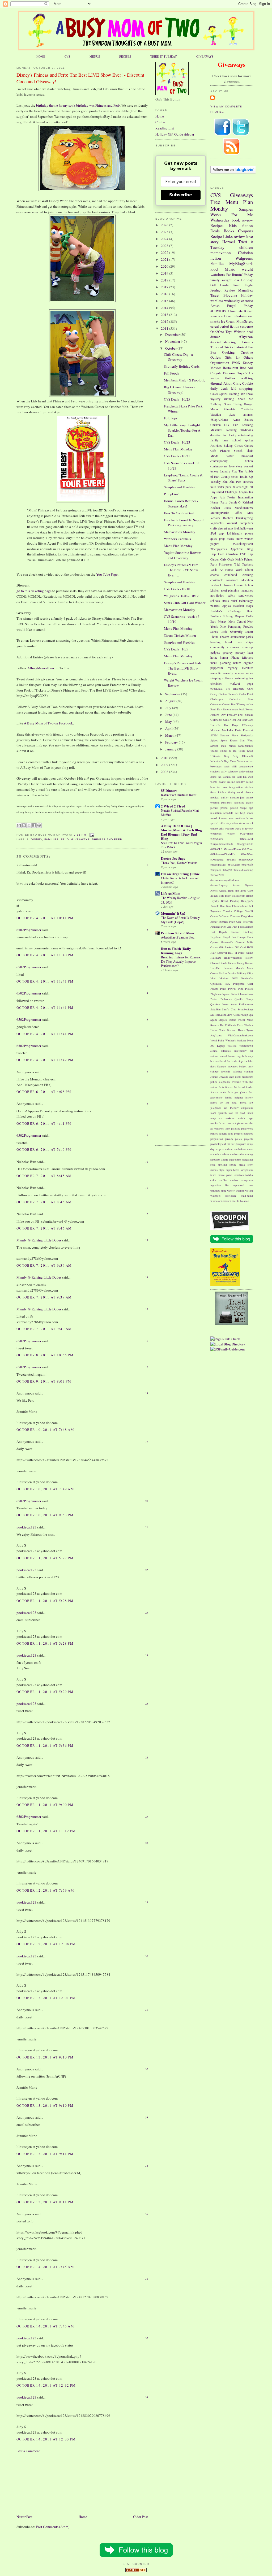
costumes (233, 647)
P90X (236, 363)
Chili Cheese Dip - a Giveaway (178, 357)
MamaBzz (246, 290)
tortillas (223, 1180)
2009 (165, 765)
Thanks (214, 751)
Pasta (238, 730)
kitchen (215, 590)
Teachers (247, 564)
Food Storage (245, 927)
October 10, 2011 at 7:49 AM (45, 1489)
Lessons (228, 968)
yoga (250, 683)
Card (221, 554)
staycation (232, 823)
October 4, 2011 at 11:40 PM (45, 955)
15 (147, 1309)
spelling (222, 1165)
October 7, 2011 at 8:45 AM (44, 1176)
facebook (216, 585)
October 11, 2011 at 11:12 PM (46, 1831)
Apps (214, 497)
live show (247, 394)
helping (239, 1097)
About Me (245, 399)
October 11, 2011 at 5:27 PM (45, 1558)
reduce (229, 1149)
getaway (228, 652)
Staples (223, 1020)
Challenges (217, 699)
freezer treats (218, 1092)
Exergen (223, 922)
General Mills (244, 942)
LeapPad (215, 968)
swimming (241, 678)
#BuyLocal (216, 689)
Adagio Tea (246, 492)
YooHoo (232, 1046)
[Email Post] (91, 835)
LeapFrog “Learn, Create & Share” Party (183, 478)
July (169, 708)
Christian (232, 554)
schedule (228, 813)
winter (231, 833)
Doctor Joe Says (173, 858)
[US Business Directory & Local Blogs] (136, 2571)
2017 (165, 287)
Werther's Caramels (177, 539)
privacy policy (234, 1139)
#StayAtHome (219, 420)
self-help (240, 813)
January (171, 749)
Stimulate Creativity (238, 409)
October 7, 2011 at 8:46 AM (44, 1228)
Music (230, 269)
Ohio (223, 626)
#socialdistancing (223, 342)
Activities (216, 446)
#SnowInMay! (218, 865)
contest (248, 466)
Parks (223, 989)
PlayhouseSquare (220, 994)
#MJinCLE (216, 849)
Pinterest (248, 730)
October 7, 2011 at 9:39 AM (44, 1265)
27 (147, 1817)
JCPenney (247, 725)
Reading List (165, 128)
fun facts (237, 777)
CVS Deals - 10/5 (176, 649)
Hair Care (247, 720)
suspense (246, 326)
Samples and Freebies (179, 487)
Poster (214, 999)
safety (231, 595)
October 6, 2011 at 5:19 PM (44, 1149)
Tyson (250, 751)
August (171, 701)
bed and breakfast (220, 1061)
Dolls (250, 616)
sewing (249, 1154)
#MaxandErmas (232, 849)
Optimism (216, 984)
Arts (222, 497)
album (249, 570)
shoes (250, 813)
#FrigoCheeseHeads (222, 844)
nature (237, 663)
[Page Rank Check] (225, 1339)
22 (147, 1570)
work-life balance (239, 1201)
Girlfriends (216, 720)
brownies (233, 1066)
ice (251, 1102)
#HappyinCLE (245, 844)
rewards (215, 1154)
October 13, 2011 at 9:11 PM (45, 2154)
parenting (239, 802)
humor (224, 657)
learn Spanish (218, 1113)
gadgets (215, 652)
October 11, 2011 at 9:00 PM (45, 1805)
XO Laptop (218, 1046)
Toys (229, 332)
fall (220, 777)
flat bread (239, 1087)
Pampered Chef (243, 984)
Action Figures (243, 885)
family (215, 280)
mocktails (216, 1123)
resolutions (240, 1149)
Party (214, 564)
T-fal (237, 564)
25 (147, 1704)
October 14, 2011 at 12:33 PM (46, 2439)
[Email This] (19, 825)
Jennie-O (235, 502)
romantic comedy (222, 673)
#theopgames (219, 549)
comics (214, 1077)
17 (147, 1367)
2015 (165, 301)
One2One (217, 332)
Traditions (247, 430)
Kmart (248, 311)
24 (147, 1655)
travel (250, 823)
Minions (224, 978)
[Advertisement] (43, 2483)
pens (230, 1133)
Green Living (233, 404)
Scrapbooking (245, 1009)
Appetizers (237, 549)
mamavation (221, 253)
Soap (245, 1015)
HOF (250, 947)
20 (147, 1501)
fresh (230, 1092)
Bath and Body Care (241, 890)
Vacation (216, 414)
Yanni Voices (237, 761)
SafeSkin (215, 1009)
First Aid (226, 927)
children (246, 247)
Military (241, 973)
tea (251, 678)
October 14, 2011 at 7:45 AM (45, 2267)
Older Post (141, 2517)
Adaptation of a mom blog (178, 937)
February (172, 742)
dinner (215, 337)
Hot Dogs (231, 725)
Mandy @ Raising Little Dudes (39, 1240)
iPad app (217, 533)
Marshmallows (244, 508)
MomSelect (245, 321)
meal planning (230, 590)
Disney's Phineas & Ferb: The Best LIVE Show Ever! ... (182, 570)
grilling (231, 782)
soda (213, 1165)
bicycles (242, 1061)
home (214, 657)
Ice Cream (228, 321)
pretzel (224, 808)
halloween (247, 528)
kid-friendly (235, 533)
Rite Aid (246, 368)
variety (231, 1191)
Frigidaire (216, 937)
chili (234, 766)
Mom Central (237, 621)
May (169, 722)
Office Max (244, 513)
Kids (233, 225)
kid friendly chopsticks (238, 1108)
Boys (250, 606)
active (249, 761)
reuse (250, 1149)
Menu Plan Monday (232, 205)
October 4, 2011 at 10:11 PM (45, 918)
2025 (165, 232)
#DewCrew (217, 839)
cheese (214, 575)
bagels (240, 1056)
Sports (224, 394)
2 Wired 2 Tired (173, 806)
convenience (246, 766)
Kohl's (239, 559)
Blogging (230, 295)
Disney (37, 839)
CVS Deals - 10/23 (177, 442)
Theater (224, 637)
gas (236, 1092)
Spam (214, 1020)
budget (243, 1066)
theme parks (225, 1175)
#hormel (216, 383)
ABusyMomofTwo (41, 668)
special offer (218, 823)
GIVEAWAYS (205, 56)
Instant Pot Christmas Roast (179, 795)
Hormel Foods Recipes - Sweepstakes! (181, 503)
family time (219, 440)
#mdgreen (216, 870)
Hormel (229, 242)
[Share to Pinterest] (39, 825)
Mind (213, 978)
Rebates (215, 518)
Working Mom (245, 1040)
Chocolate (235, 311)
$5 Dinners (169, 790)
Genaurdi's (227, 942)
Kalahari (248, 502)
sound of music (219, 818)
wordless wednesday (225, 301)
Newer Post (24, 2517)
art (251, 1051)
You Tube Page (107, 574)
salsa (241, 1154)
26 (147, 1757)
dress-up (247, 647)
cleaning (248, 575)
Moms (214, 409)
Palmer (248, 559)
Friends (248, 342)
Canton (223, 694)
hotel (234, 1102)
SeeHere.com (218, 1015)
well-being (247, 1196)
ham (250, 652)
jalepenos (216, 1108)
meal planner (245, 792)
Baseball (239, 606)
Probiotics (226, 999)
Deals (215, 231)
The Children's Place (232, 1025)
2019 (165, 273)
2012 (165, 322)
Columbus (216, 704)
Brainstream (238, 896)
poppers (238, 1133)
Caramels (233, 694)
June (169, 715)
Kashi (224, 963)
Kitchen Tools (221, 508)
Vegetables (217, 523)
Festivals (248, 922)
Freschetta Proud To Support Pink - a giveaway (184, 523)
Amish (215, 306)
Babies (249, 420)
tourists (234, 1180)
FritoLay (232, 715)
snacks (215, 321)
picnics (214, 808)
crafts (214, 528)
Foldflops (171, 418)
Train (222, 1030)
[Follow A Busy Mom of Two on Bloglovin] (233, 172)
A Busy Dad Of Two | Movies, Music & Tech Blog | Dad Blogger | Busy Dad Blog (182, 832)
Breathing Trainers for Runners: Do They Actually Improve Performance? (181, 961)
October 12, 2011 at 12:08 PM (46, 1944)
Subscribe (181, 195)
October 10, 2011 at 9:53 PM (45, 1515)
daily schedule (229, 771)
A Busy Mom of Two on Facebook (48, 723)
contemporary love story (226, 466)
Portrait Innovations (242, 994)
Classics (228, 911)
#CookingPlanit (243, 544)
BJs (228, 689)
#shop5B (227, 870)
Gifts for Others (239, 357)
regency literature (240, 668)
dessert (222, 528)
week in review (244, 828)
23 (147, 1613)
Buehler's (216, 611)
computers (246, 523)
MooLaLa (228, 730)
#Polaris (231, 859)
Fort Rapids (219, 932)
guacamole (216, 1097)
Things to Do (228, 751)
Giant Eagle (243, 285)
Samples (246, 209)
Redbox (228, 518)
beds (234, 1061)
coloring (237, 1071)
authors (214, 1056)
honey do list (220, 1102)
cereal (215, 326)
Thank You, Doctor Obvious (179, 863)
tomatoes (239, 1175)
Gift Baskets (226, 947)
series (249, 673)
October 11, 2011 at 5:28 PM (45, 1601)
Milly (250, 973)
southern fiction (244, 818)
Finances (215, 927)
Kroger (248, 404)
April (169, 728)
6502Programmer (29, 930)
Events (249, 709)
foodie (249, 1087)
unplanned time (243, 1185)
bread (228, 642)
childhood (231, 575)
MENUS (95, 56)
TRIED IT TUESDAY (164, 56)
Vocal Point (217, 1040)
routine (234, 1154)
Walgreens (244, 258)
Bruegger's (247, 901)
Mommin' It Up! (173, 913)
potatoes (248, 1133)
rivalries (224, 1154)
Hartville (215, 725)
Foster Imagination (240, 497)
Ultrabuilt (247, 756)
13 (147, 1240)
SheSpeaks (247, 735)
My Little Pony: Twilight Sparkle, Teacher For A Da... (182, 430)
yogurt (214, 544)
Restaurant (231, 368)
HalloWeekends (233, 958)
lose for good (237, 1113)
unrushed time (218, 1191)
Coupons (245, 231)
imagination (236, 787)
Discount (229, 373)
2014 (165, 308)
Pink (241, 989)
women (225, 1201)
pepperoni (217, 668)
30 (147, 1956)
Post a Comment (28, 2451)
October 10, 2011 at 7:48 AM (45, 1430)
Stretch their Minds (223, 746)
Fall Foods (171, 373)
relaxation (216, 813)
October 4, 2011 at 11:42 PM (45, 1060)
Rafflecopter (246, 1004)
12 (147, 1214)
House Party (219, 502)
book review (242, 220)
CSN (250, 689)
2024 (165, 239)
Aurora (223, 890)
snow (239, 539)
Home (83, 2517)
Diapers (240, 616)
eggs (231, 528)
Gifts (213, 451)
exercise (247, 301)
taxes (213, 1175)
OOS (235, 978)
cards (227, 766)
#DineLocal (246, 839)
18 (147, 1393)
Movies (216, 368)
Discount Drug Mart (242, 916)
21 (147, 1527)
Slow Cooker (234, 1015)
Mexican (215, 730)
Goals (231, 559)
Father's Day (218, 715)
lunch (250, 1113)
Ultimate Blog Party (224, 756)
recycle (220, 1149)
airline (214, 1051)
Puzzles (248, 626)
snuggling (248, 1159)
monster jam (237, 797)
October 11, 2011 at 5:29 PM (45, 1692)
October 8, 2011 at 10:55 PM (45, 1355)
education (247, 580)
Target (215, 295)
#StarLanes (234, 865)
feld (65, 839)
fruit (237, 528)
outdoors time (222, 1128)
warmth (240, 1191)
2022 (165, 253)
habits (229, 1097)
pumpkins (241, 1144)
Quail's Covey (244, 999)
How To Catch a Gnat (179, 513)
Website (239, 332)
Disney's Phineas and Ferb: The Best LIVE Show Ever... (183, 668)
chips (250, 642)
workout (235, 683)
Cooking (228, 352)
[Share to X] (29, 825)
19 (147, 1441)
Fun (236, 425)
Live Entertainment (239, 316)
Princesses (226, 564)
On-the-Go (247, 978)
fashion (227, 777)
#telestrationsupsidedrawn (225, 880)
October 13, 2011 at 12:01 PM (46, 1998)
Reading (231, 430)
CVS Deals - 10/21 (177, 456)
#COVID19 (218, 311)
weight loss (231, 280)
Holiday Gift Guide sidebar (175, 134)
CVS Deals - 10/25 (177, 399)
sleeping (216, 678)
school (237, 440)
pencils (223, 1133)
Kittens (232, 963)
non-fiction (217, 595)
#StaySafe (247, 865)
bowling (215, 642)
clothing (234, 394)
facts (221, 1087)
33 (147, 2117)
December (173, 335)
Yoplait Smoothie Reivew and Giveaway (182, 555)
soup (231, 818)
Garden (215, 559)
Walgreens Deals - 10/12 (181, 596)
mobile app (245, 1118)
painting (236, 1128)
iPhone (235, 657)
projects (248, 1139)
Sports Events (229, 740)
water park (224, 487)
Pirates (249, 989)
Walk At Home (222, 570)
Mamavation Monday (180, 532)
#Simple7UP (246, 859)
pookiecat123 (26, 1527)
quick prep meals (222, 539)
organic (248, 663)
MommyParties (220, 513)
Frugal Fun (229, 937)
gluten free (246, 1092)
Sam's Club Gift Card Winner (185, 603)
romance (216, 316)
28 (147, 1843)
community (217, 647)
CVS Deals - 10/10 (177, 589)
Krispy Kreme (245, 963)
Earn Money (218, 621)
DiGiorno (224, 916)
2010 (165, 758)
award (223, 1056)
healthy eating (245, 782)
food (214, 269)
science (239, 673)
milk (213, 487)
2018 (165, 280)
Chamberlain (239, 906)
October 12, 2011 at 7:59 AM (45, 1890)
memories (247, 590)
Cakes (214, 394)
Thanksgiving (244, 518)
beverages (216, 766)
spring (249, 440)
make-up (230, 1118)
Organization (220, 363)
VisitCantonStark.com (240, 1035)
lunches (248, 482)
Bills (221, 896)
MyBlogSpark (241, 263)
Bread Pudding (230, 901)
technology (246, 601)
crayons (224, 1077)
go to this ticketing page (34, 591)
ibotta (243, 1102)
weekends (216, 833)
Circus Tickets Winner (180, 635)
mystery (215, 399)
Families (52, 839)
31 (147, 2010)
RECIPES (125, 56)
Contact (161, 122)
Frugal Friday (240, 306)
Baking (228, 446)
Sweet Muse (245, 1020)
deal (250, 332)
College (238, 911)
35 (147, 2214)
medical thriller (219, 797)
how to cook (219, 787)
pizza (232, 414)
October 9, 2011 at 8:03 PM (44, 1381)
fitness (229, 1087)
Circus (239, 446)
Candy (214, 694)
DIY (227, 425)
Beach (214, 896)
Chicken (216, 425)
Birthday (216, 404)
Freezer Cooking (242, 932)
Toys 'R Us (245, 373)
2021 (165, 259)
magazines (216, 1118)
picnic (249, 802)
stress (242, 823)
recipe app (246, 808)
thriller (230, 378)
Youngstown (246, 1046)
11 (147, 1188)
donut (213, 777)
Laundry (225, 471)
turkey (214, 471)
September (173, 694)
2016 (165, 294)
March (170, 735)
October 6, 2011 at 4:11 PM (44, 1123)
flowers (228, 585)
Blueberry (239, 689)
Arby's (214, 890)
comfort (249, 1071)
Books (229, 231)
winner (249, 539)
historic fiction (243, 585)
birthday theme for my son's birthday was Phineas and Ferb (78, 105)
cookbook (217, 580)
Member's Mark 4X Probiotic (185, 380)
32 (147, 2069)
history (249, 1097)
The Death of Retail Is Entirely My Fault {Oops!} (180, 920)
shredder (215, 1159)
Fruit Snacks (245, 715)
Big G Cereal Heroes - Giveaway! (179, 390)
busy (250, 1066)
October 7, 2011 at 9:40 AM (44, 1329)
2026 (165, 225)
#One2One (247, 854)
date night (235, 1077)
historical (241, 347)
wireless (215, 1201)
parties (214, 1133)
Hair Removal (219, 953)
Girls (223, 559)
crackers (215, 771)
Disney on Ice (245, 704)
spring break (237, 1165)
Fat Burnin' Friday (240, 275)
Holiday (247, 295)
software (228, 678)
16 (147, 1341)
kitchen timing (227, 792)
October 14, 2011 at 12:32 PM (46, 2385)
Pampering (235, 626)
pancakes (226, 802)
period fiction (229, 326)
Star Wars (246, 740)
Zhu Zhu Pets (232, 482)
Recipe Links (222, 236)
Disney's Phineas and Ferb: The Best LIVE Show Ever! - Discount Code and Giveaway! (80, 78)
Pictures (225, 451)
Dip (251, 554)
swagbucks (247, 1170)
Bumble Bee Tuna (221, 906)
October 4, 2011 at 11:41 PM (45, 981)
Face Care (235, 922)
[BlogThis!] (24, 825)
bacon (232, 1056)
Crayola (216, 373)
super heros (233, 1170)
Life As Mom (171, 893)
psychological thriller (222, 1144)
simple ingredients (231, 1159)
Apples (226, 606)
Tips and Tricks (222, 347)
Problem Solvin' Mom (178, 933)
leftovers (247, 657)
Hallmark (216, 958)
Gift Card (240, 947)
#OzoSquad (217, 859)
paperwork (247, 1128)
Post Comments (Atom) (53, 2527)
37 (147, 2338)
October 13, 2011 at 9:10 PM (45, 2057)
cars (239, 642)
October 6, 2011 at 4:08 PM (44, 1092)
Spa (251, 1015)
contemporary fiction (232, 461)
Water (230, 456)
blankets (222, 1066)
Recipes (217, 225)
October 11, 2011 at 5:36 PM (45, 1745)
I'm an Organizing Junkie (180, 874)
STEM (214, 735)
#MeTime (247, 849)
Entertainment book (234, 709)
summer (248, 414)
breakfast (247, 456)
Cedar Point (246, 694)
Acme (236, 420)
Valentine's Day (220, 761)
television (216, 683)
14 (147, 1277)
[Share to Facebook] (34, 825)
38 (147, 2397)
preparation (217, 1139)
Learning (247, 425)
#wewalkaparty (219, 885)
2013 (165, 315)
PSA (227, 984)
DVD (243, 554)
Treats (242, 751)
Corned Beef (229, 704)
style (222, 1170)
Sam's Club (219, 632)
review (239, 236)
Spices (214, 740)
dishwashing (246, 771)
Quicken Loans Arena (224, 1004)
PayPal (232, 989)
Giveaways (80, 839)
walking (247, 378)
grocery (240, 652)
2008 (165, 772)
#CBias (215, 606)
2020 (165, 266)
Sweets (214, 1025)
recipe (215, 378)
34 (147, 2166)
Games (249, 446)
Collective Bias (241, 699)
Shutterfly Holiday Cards (182, 366)
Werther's (230, 1040)
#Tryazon (246, 337)
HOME (41, 56)
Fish (235, 927)
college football (220, 1071)
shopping (246, 388)
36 (147, 2279)
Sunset (232, 1020)
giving (222, 782)
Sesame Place (229, 735)
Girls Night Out (232, 720)
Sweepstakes (246, 746)
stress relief (229, 601)
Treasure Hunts (236, 1030)
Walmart (232, 523)
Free (215, 202)
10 (147, 1162)
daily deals (219, 388)
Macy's (240, 968)
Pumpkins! (172, 494)
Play (234, 471)
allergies (226, 1051)
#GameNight (241, 487)
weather (229, 828)
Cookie (248, 383)
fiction (248, 225)
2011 (165, 328)
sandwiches (246, 595)
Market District (228, 973)
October (171, 348)
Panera (214, 989)
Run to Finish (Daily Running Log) (176, 951)
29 (147, 1902)
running (229, 399)
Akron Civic (232, 383)
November (173, 341)
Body (228, 896)
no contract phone (233, 1123)
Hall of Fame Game (241, 953)
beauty (249, 1056)
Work (239, 570)
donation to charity (223, 435)
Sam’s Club (229, 1009)
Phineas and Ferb (107, 839)
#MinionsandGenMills (223, 854)
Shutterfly (236, 632)
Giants (214, 947)
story (250, 1165)
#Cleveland (246, 833)
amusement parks (242, 637)
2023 (165, 246)
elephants (224, 1082)
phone (249, 533)
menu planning (221, 663)
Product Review (223, 290)
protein (234, 808)
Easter (214, 922)
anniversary (240, 1051)
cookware (232, 580)
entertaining (246, 435)
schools (215, 601)
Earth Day (216, 709)
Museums (216, 430)
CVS (67, 56)
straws (214, 1170)
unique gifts (217, 828)
